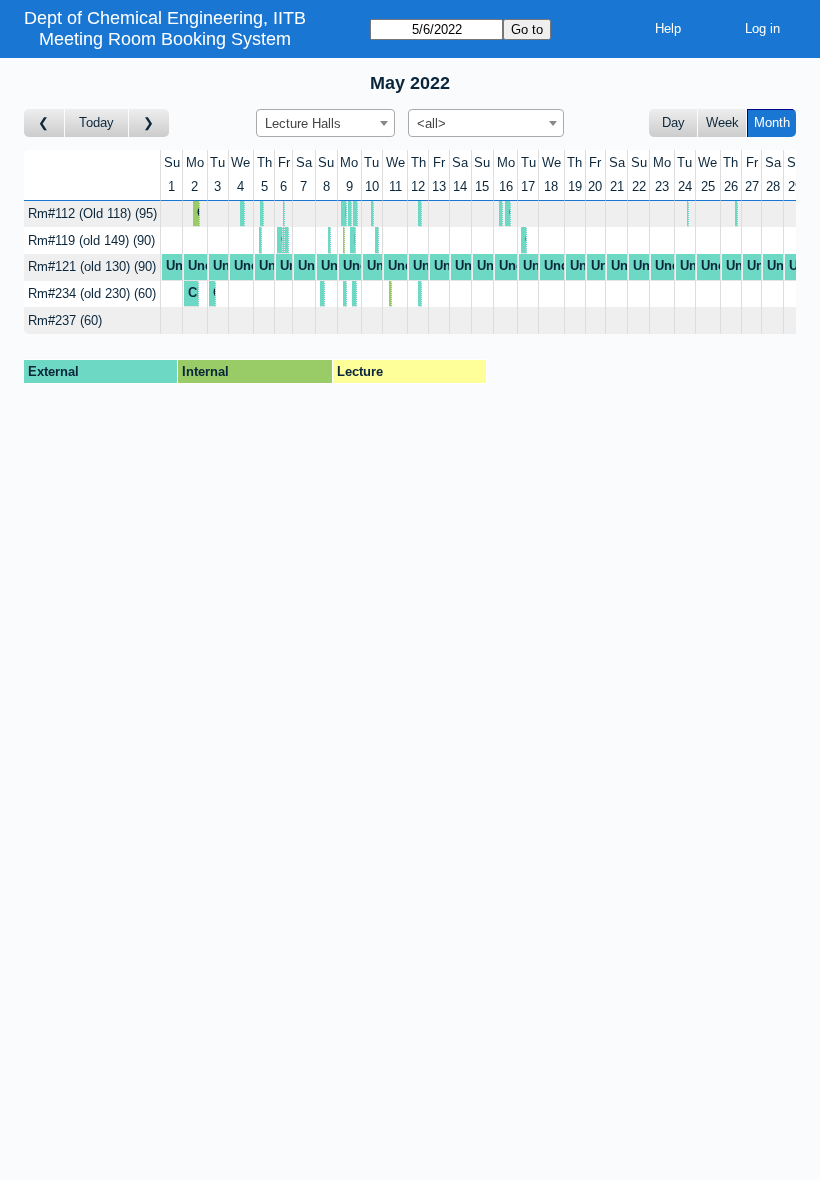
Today (96, 122)
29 (795, 186)
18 (551, 186)
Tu (217, 162)
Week (722, 122)
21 (617, 186)
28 (773, 186)
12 (418, 186)
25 (708, 186)
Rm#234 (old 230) (90, 293)
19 (575, 186)
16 (506, 186)
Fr (284, 162)
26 (731, 186)
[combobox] (325, 123)
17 (528, 186)
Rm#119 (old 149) (89, 240)
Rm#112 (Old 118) (90, 213)
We (240, 162)
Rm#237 (63, 320)
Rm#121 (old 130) (90, 266)
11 (395, 186)
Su (172, 162)
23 (662, 186)
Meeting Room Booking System (165, 39)
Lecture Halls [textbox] (303, 123)
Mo (195, 162)
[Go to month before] (44, 123)
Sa (304, 162)
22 (639, 186)
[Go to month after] (149, 123)
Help (668, 28)
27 (752, 186)
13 (439, 186)
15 (482, 186)
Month (772, 122)
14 (460, 186)
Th (264, 162)
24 (685, 186)
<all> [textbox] (431, 123)
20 (595, 186)
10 (372, 186)
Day (673, 122)
